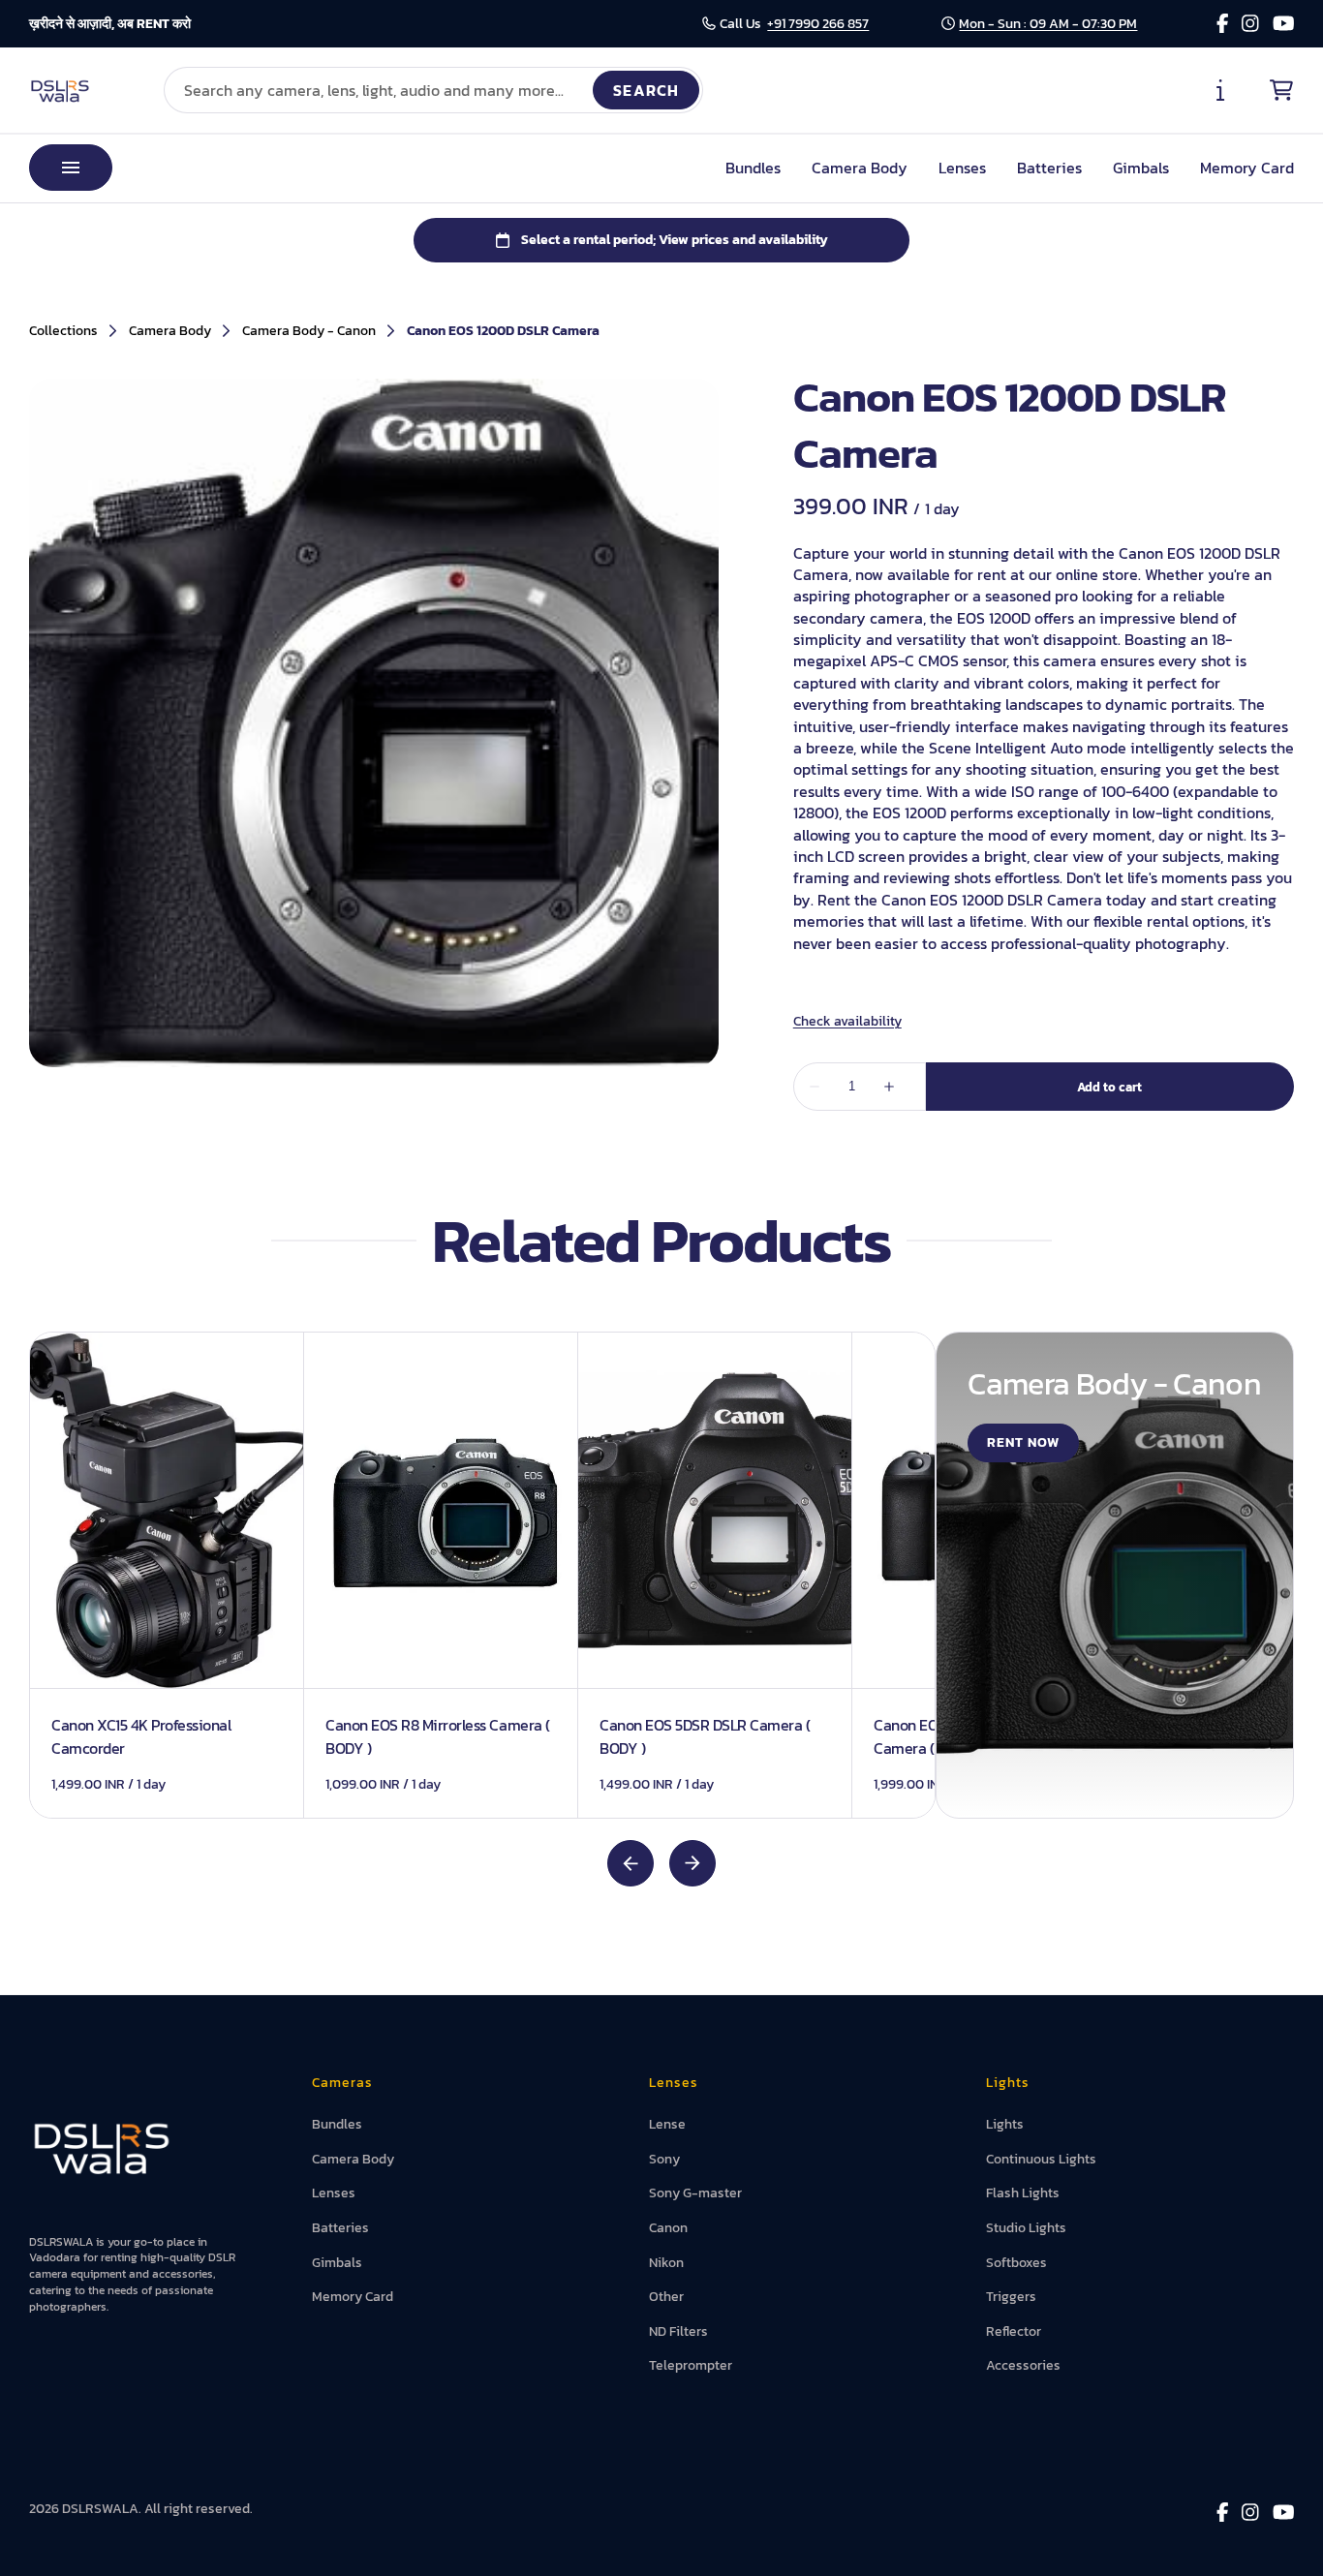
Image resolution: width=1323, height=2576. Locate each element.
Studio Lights (1026, 2228)
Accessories (1023, 2365)
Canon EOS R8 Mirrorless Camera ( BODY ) (438, 1735)
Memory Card (1247, 168)
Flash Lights (1023, 2193)
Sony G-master (695, 2193)
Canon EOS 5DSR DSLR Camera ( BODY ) (705, 1735)
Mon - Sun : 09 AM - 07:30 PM (1048, 24)
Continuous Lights (1041, 2159)
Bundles (753, 168)
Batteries (1049, 168)
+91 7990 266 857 (818, 24)
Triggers (1011, 2297)
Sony (664, 2159)
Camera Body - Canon (309, 331)
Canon (668, 2228)
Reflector (1014, 2331)
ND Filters (678, 2331)
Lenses (962, 168)
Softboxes (1016, 2263)
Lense (667, 2124)
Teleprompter (691, 2365)
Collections (63, 331)
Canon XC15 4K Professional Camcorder (141, 1735)
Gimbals (1141, 168)
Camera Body (860, 168)
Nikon (666, 2263)
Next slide (692, 1863)
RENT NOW (1023, 1442)
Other (666, 2297)
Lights (1005, 2124)
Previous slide (631, 1863)
